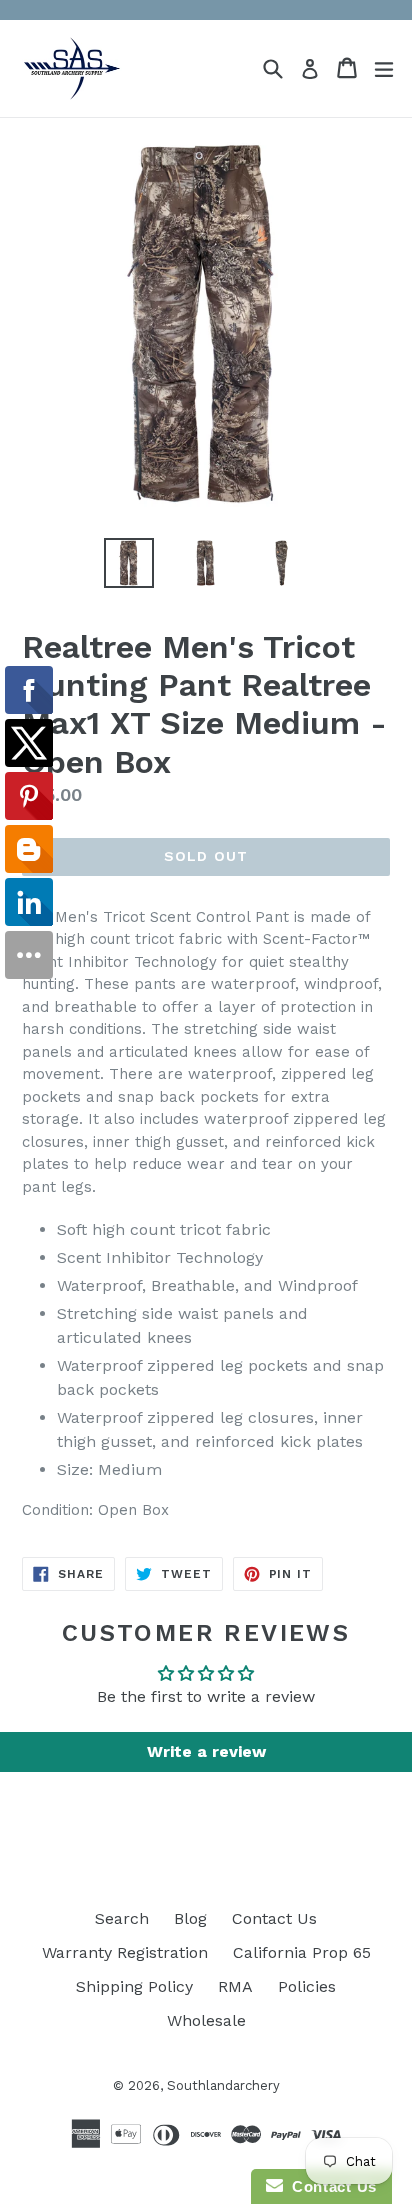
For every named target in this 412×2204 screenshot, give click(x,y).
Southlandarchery (223, 2085)
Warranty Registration (125, 1952)
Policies (307, 1986)
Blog (190, 1918)
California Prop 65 (302, 1952)
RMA (235, 1986)
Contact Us (274, 1918)
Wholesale (206, 2020)
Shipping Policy (134, 1986)
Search (122, 1918)
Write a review (206, 1751)
